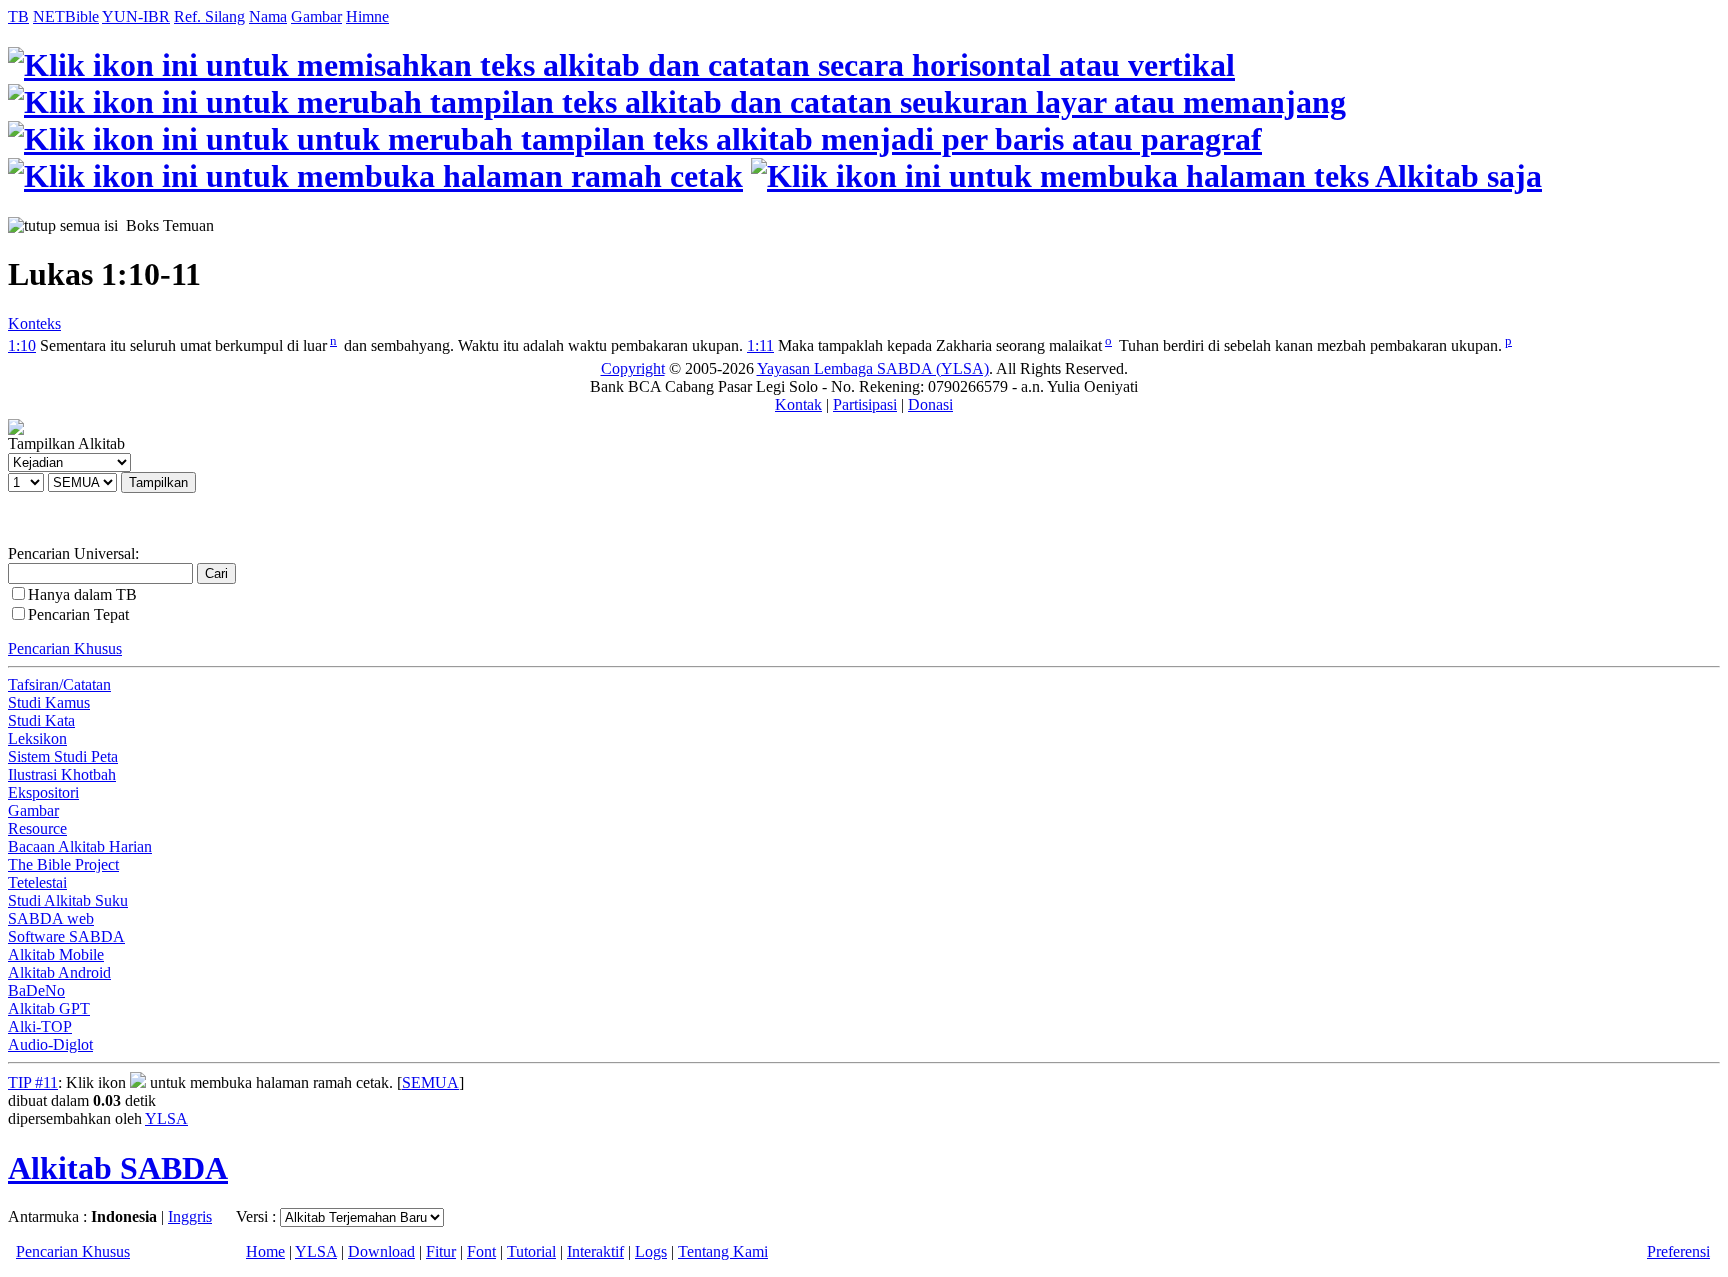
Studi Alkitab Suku (68, 900)
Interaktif (595, 1251)
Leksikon (37, 738)
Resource (37, 828)
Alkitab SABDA (118, 1168)
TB (18, 16)
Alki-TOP (40, 1026)
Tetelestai (37, 882)
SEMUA (430, 1082)
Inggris (190, 1216)
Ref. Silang (209, 16)
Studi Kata (41, 720)
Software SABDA (66, 936)
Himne (367, 16)
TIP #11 (33, 1082)
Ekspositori (43, 792)
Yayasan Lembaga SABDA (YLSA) (873, 368)
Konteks (34, 323)
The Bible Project (63, 864)
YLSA (166, 1118)
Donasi (930, 404)
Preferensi (1678, 1251)
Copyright (633, 368)
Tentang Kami (723, 1251)
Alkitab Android (59, 972)
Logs (651, 1251)
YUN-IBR (136, 16)
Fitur (441, 1251)
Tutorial (531, 1251)
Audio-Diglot (50, 1044)
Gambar (316, 16)
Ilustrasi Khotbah (62, 774)
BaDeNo (36, 990)
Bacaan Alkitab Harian (80, 846)
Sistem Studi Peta (63, 756)
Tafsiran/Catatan (59, 684)
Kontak (798, 404)
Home (265, 1251)
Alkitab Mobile (56, 954)
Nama (268, 16)
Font (481, 1251)
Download (381, 1251)
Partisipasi (865, 404)
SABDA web (51, 918)
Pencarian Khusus (65, 648)
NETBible (66, 16)
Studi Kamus (49, 702)
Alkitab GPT (49, 1008)
